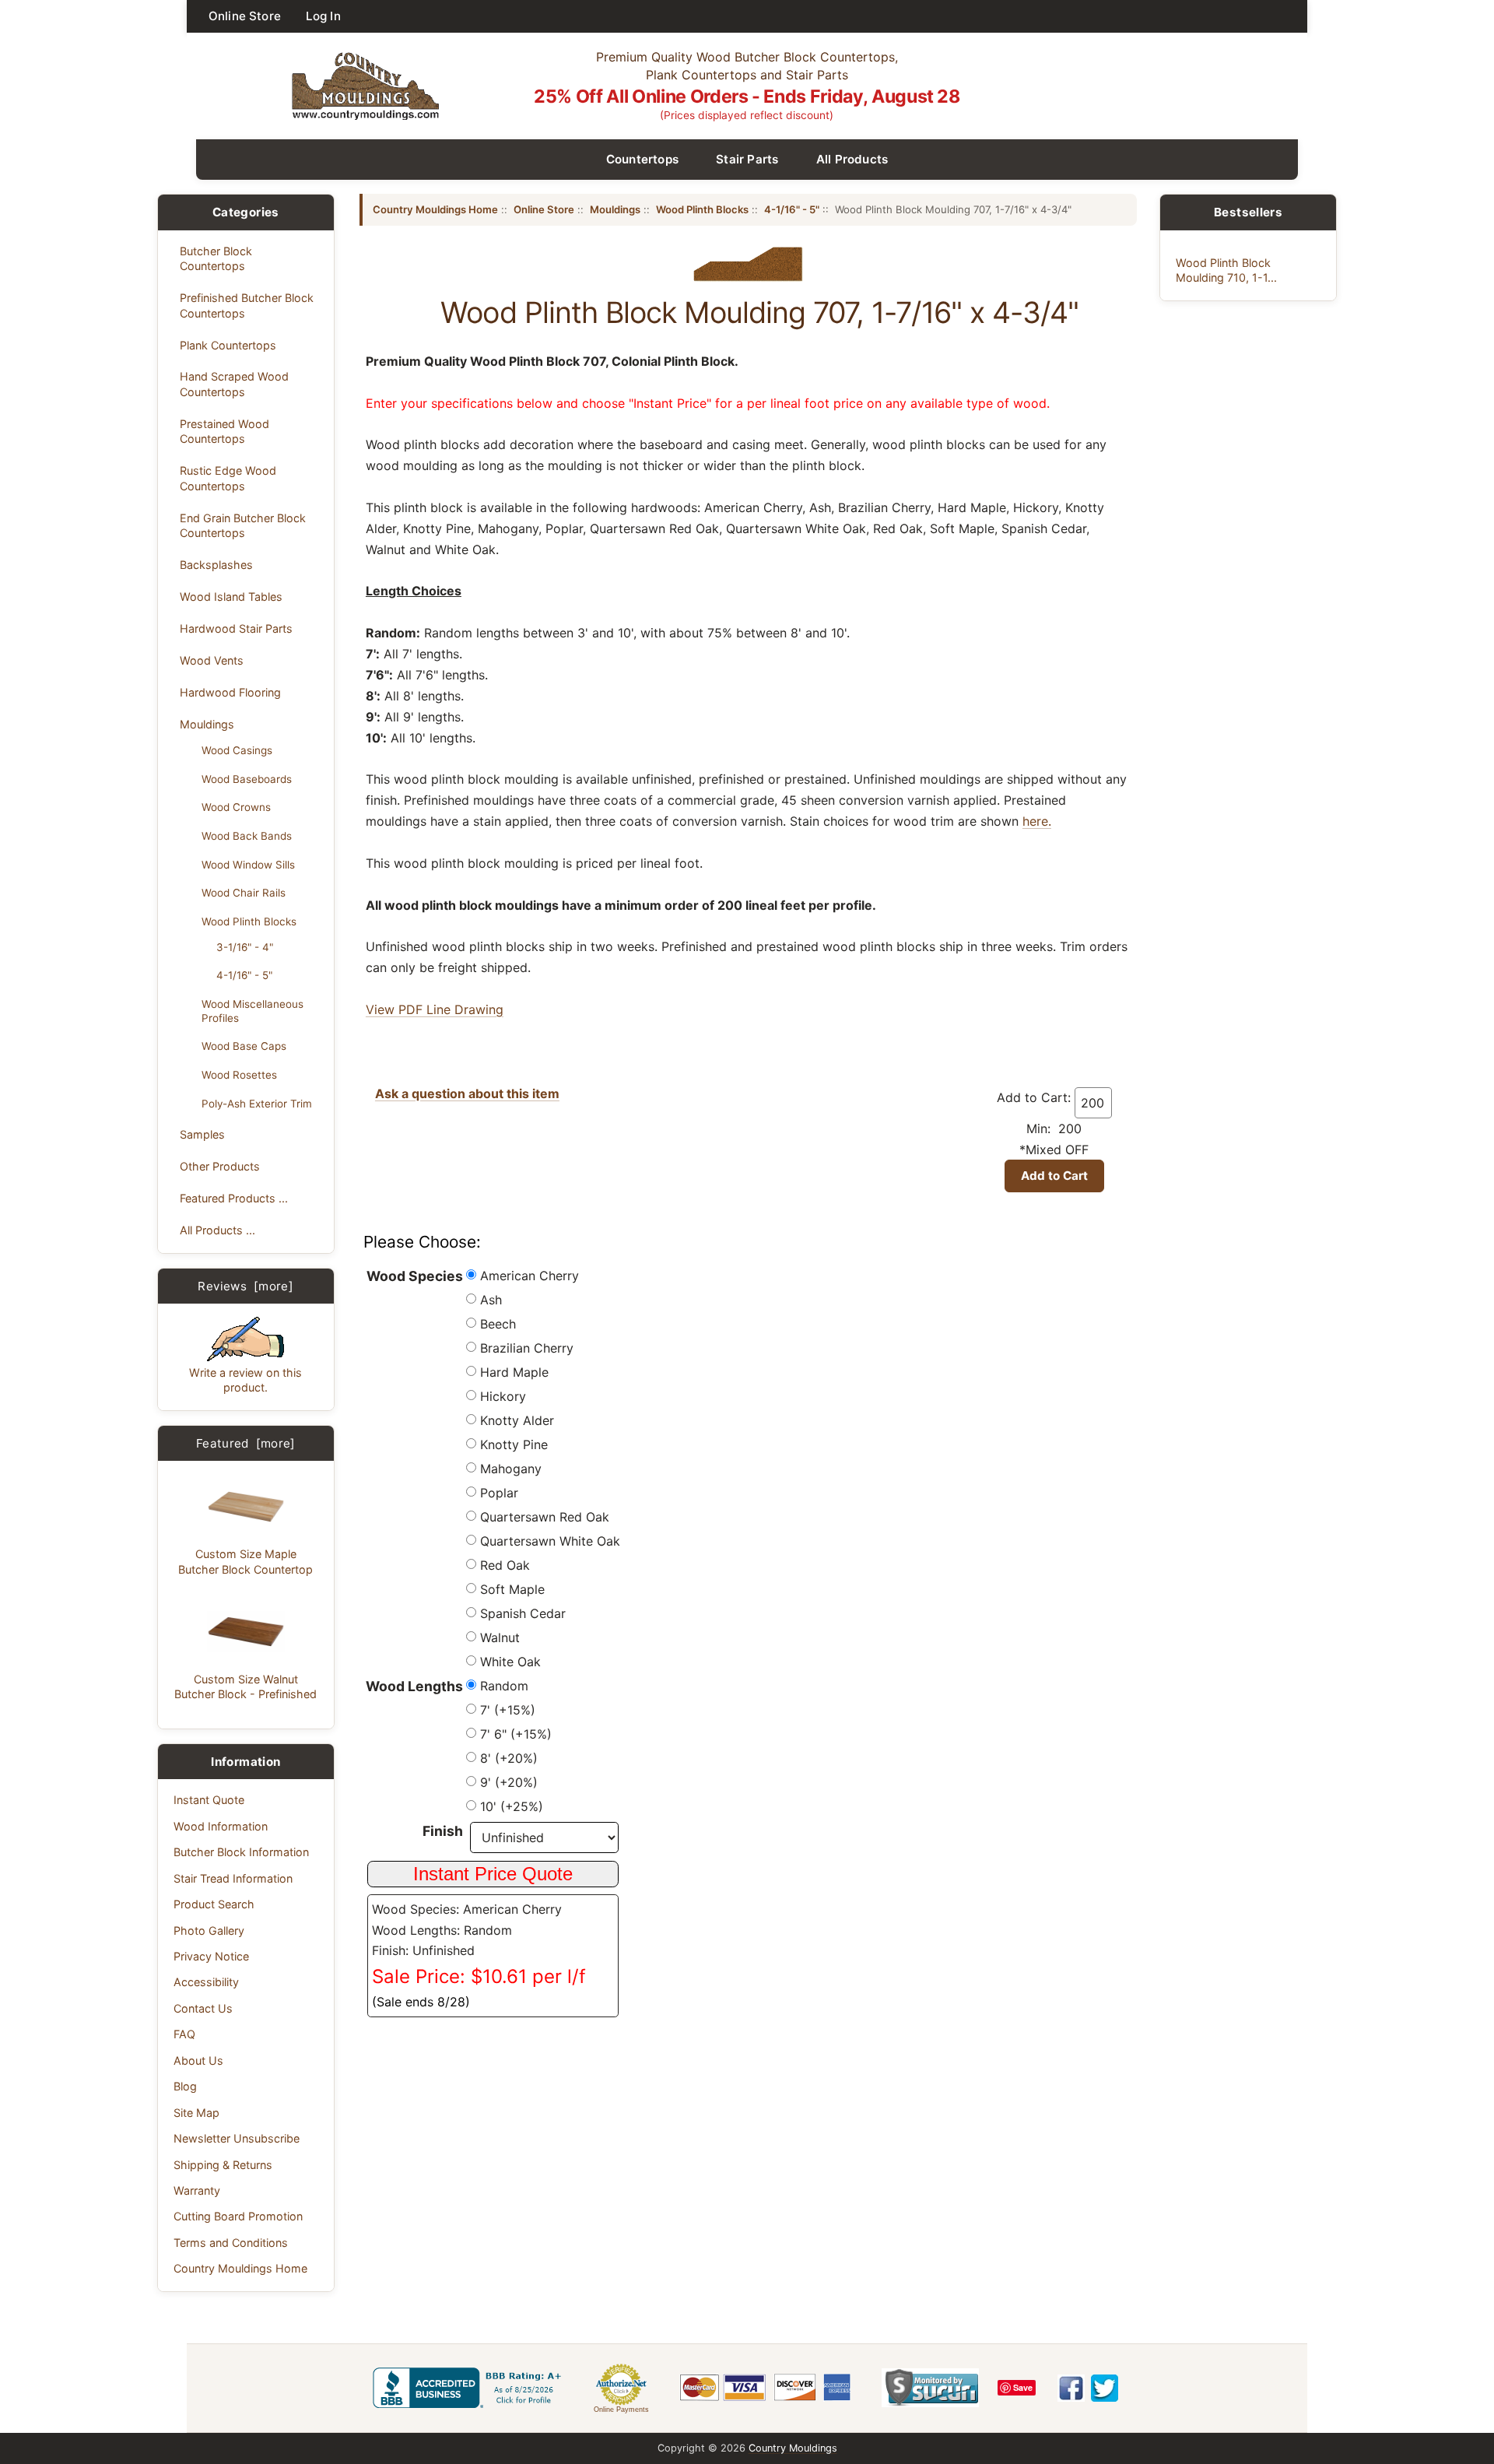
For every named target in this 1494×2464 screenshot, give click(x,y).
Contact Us (203, 2008)
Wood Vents (212, 660)
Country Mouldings (793, 2448)
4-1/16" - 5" (244, 975)
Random (504, 1686)
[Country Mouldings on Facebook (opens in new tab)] (1071, 2388)
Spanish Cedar (523, 1613)
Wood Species (415, 1276)
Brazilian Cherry (527, 1348)
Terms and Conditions (231, 2243)
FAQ (184, 2034)
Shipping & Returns (223, 2165)
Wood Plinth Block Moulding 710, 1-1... (1226, 270)
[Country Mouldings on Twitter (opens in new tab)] (1105, 2388)
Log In (323, 16)
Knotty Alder (517, 1420)
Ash (491, 1300)
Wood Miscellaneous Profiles (253, 1011)
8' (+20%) (509, 1758)
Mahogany (511, 1469)
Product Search (214, 1904)
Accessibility (206, 1982)
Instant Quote (209, 1800)
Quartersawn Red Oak (545, 1517)
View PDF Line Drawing (435, 1009)
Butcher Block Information (241, 1852)
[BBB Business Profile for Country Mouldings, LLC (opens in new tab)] (470, 2388)
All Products (852, 159)
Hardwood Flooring (230, 692)
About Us (198, 2060)
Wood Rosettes (239, 1075)
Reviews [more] (245, 1286)
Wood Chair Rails (244, 893)
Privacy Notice (211, 1956)
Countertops (643, 159)
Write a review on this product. (245, 1380)
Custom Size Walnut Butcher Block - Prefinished (245, 1687)
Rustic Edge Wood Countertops (228, 478)
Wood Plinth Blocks (249, 921)
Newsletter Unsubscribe (237, 2138)
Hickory (503, 1396)
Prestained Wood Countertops (224, 431)
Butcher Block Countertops (216, 258)
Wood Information (221, 1826)
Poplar (499, 1493)
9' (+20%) (509, 1782)
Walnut (500, 1637)
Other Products (220, 1166)
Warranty (197, 2190)
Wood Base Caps (244, 1046)
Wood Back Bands (247, 836)
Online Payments (621, 2410)
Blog (185, 2086)
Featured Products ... (234, 1198)
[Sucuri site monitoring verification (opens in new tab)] (930, 2388)
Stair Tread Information (233, 1878)
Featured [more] (246, 1443)
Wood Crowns (236, 807)
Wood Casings (237, 750)
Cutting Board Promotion (238, 2216)
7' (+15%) (508, 1710)
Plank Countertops (228, 345)
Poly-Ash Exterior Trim (257, 1104)
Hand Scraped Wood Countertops (234, 384)
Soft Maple (512, 1589)
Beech (498, 1324)
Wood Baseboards (247, 779)
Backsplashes (216, 565)
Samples (202, 1134)
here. (1037, 821)
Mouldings (207, 724)
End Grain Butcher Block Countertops (243, 525)
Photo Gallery (209, 1930)
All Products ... (217, 1230)
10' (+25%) (512, 1806)
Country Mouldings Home (240, 2268)
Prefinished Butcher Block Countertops (247, 305)
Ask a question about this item (467, 1093)
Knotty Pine (514, 1444)
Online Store (245, 16)
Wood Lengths (414, 1686)
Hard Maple (514, 1372)
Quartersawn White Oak (550, 1541)
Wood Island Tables (231, 597)
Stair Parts (747, 159)
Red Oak (505, 1565)
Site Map (196, 2113)
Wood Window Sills (248, 865)
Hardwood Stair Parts (236, 628)
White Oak (510, 1662)
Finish (443, 1831)
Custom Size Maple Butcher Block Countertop (245, 1561)
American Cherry (530, 1276)
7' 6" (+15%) (516, 1734)
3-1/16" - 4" (245, 947)
